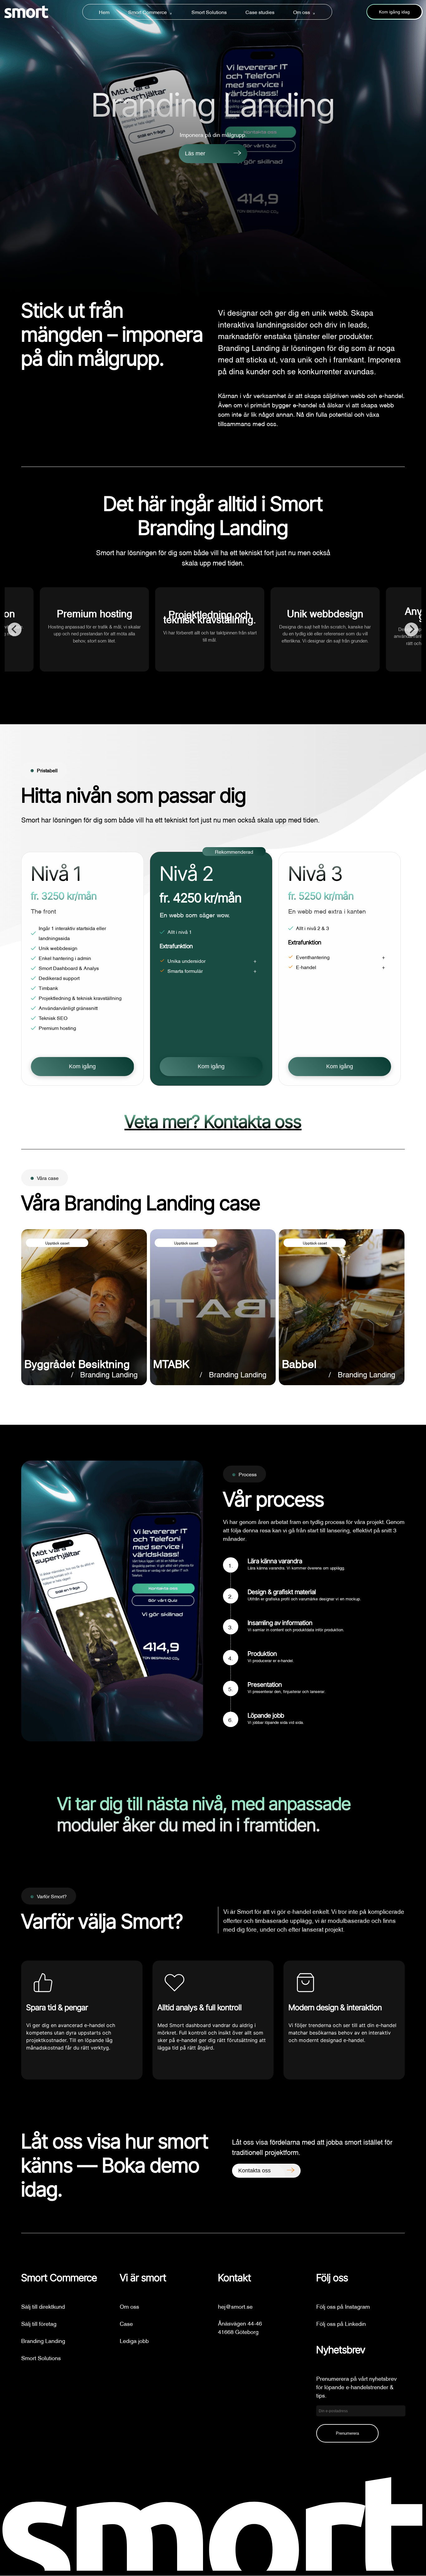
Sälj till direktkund (43, 2306)
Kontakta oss (254, 2171)
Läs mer (195, 153)
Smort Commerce (148, 12)
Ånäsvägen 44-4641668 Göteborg (240, 2327)
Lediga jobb (134, 2340)
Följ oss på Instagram (343, 2306)
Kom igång (82, 1066)
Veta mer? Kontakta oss (213, 1122)
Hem (104, 12)
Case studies (260, 12)
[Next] (411, 629)
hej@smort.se (235, 2306)
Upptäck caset (57, 1243)
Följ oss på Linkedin (341, 2323)
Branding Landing (43, 2340)
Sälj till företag (39, 2323)
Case (126, 2323)
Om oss (302, 12)
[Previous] (15, 629)
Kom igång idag (394, 12)
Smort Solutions (209, 12)
